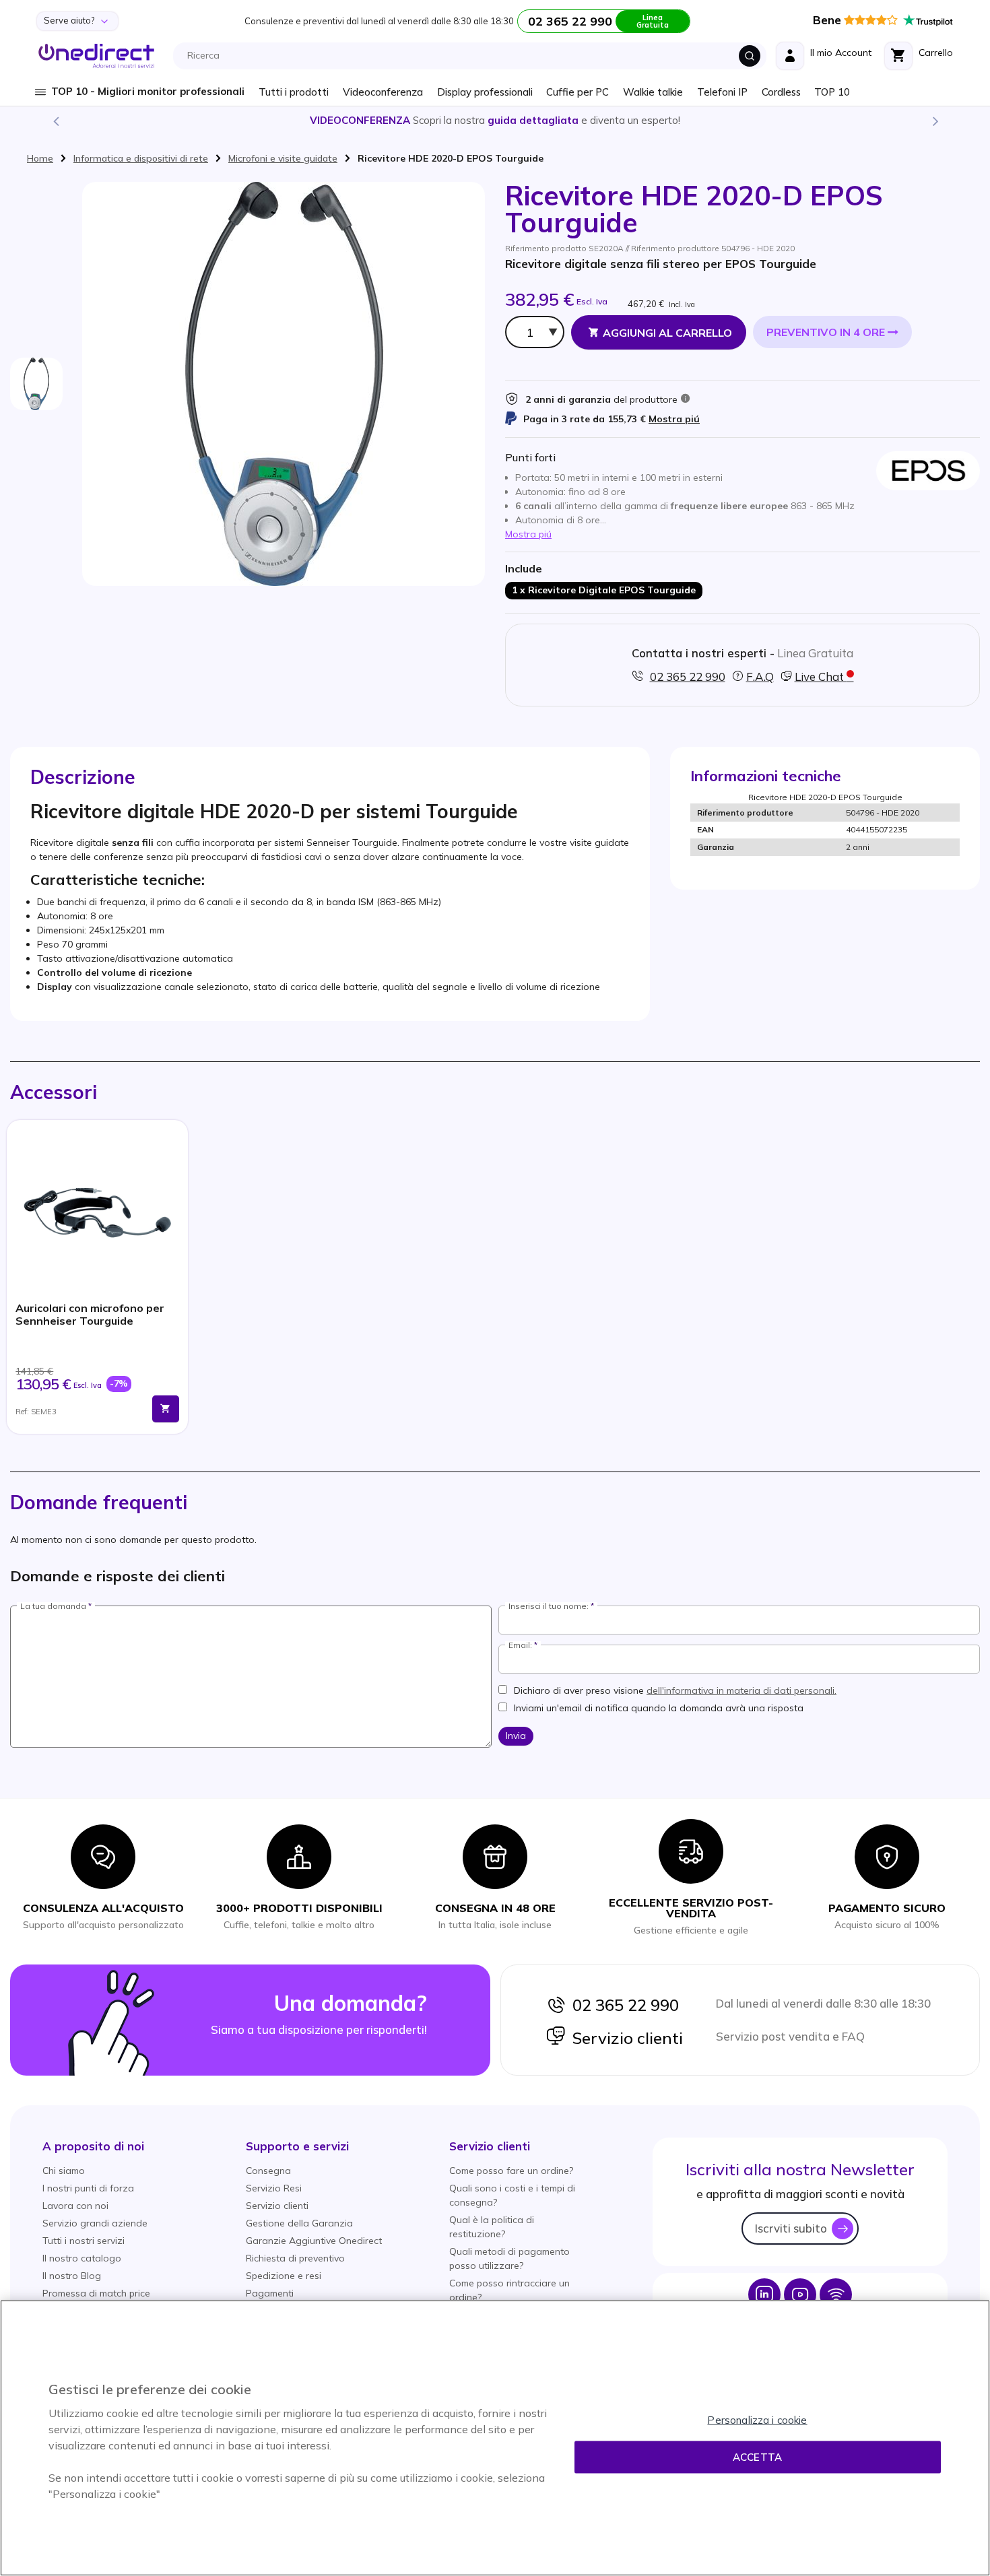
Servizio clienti (624, 2038)
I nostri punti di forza (88, 2188)
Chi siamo (64, 2171)
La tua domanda (53, 1606)
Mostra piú (674, 419)
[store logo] (97, 56)
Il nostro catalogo (82, 2258)
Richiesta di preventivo (295, 2258)
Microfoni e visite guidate (283, 158)
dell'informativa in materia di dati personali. (741, 1690)
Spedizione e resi (284, 2276)
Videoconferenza (383, 92)
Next (935, 121)
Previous (55, 121)
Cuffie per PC (577, 92)
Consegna (268, 2171)
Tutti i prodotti (294, 92)
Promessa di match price (96, 2293)
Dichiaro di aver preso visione (675, 1690)
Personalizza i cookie (757, 2420)
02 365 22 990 (622, 2005)
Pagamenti (270, 2293)
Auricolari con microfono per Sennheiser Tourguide (90, 1315)
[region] (495, 2438)
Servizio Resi (274, 2188)
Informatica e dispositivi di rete (141, 158)
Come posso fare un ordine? (511, 2171)
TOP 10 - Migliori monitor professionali (148, 91)
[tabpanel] (97, 1277)
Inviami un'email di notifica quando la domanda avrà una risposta (659, 1708)
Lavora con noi (75, 2206)
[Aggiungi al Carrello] (166, 1409)
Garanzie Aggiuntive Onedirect (314, 2241)
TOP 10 (832, 92)
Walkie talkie (653, 92)
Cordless (781, 92)
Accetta (757, 2457)
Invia (516, 1736)
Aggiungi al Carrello (667, 333)
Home (40, 158)
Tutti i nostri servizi (84, 2241)
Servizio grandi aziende (95, 2223)
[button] (93, 2146)
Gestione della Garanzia (299, 2223)
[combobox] (473, 56)
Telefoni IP (722, 92)
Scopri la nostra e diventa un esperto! (495, 120)
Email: (520, 1645)
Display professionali (485, 92)
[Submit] (750, 56)
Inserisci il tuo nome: (549, 1606)
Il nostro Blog (72, 2276)
